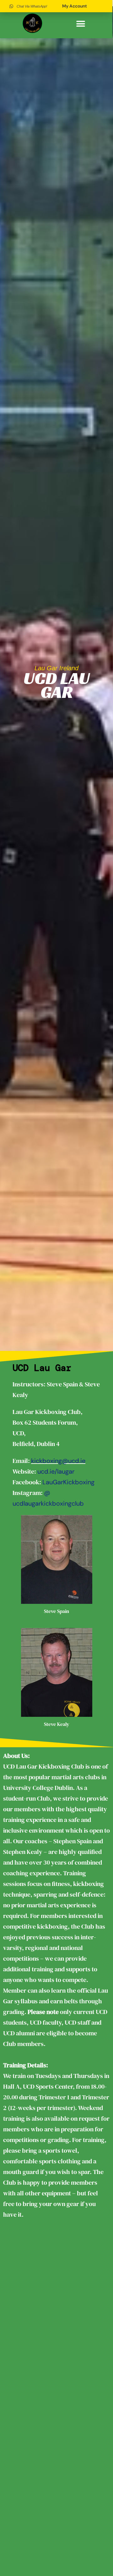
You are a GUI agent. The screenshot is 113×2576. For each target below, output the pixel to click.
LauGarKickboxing (68, 1482)
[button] (81, 24)
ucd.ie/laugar (56, 1471)
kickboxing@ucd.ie (58, 1461)
